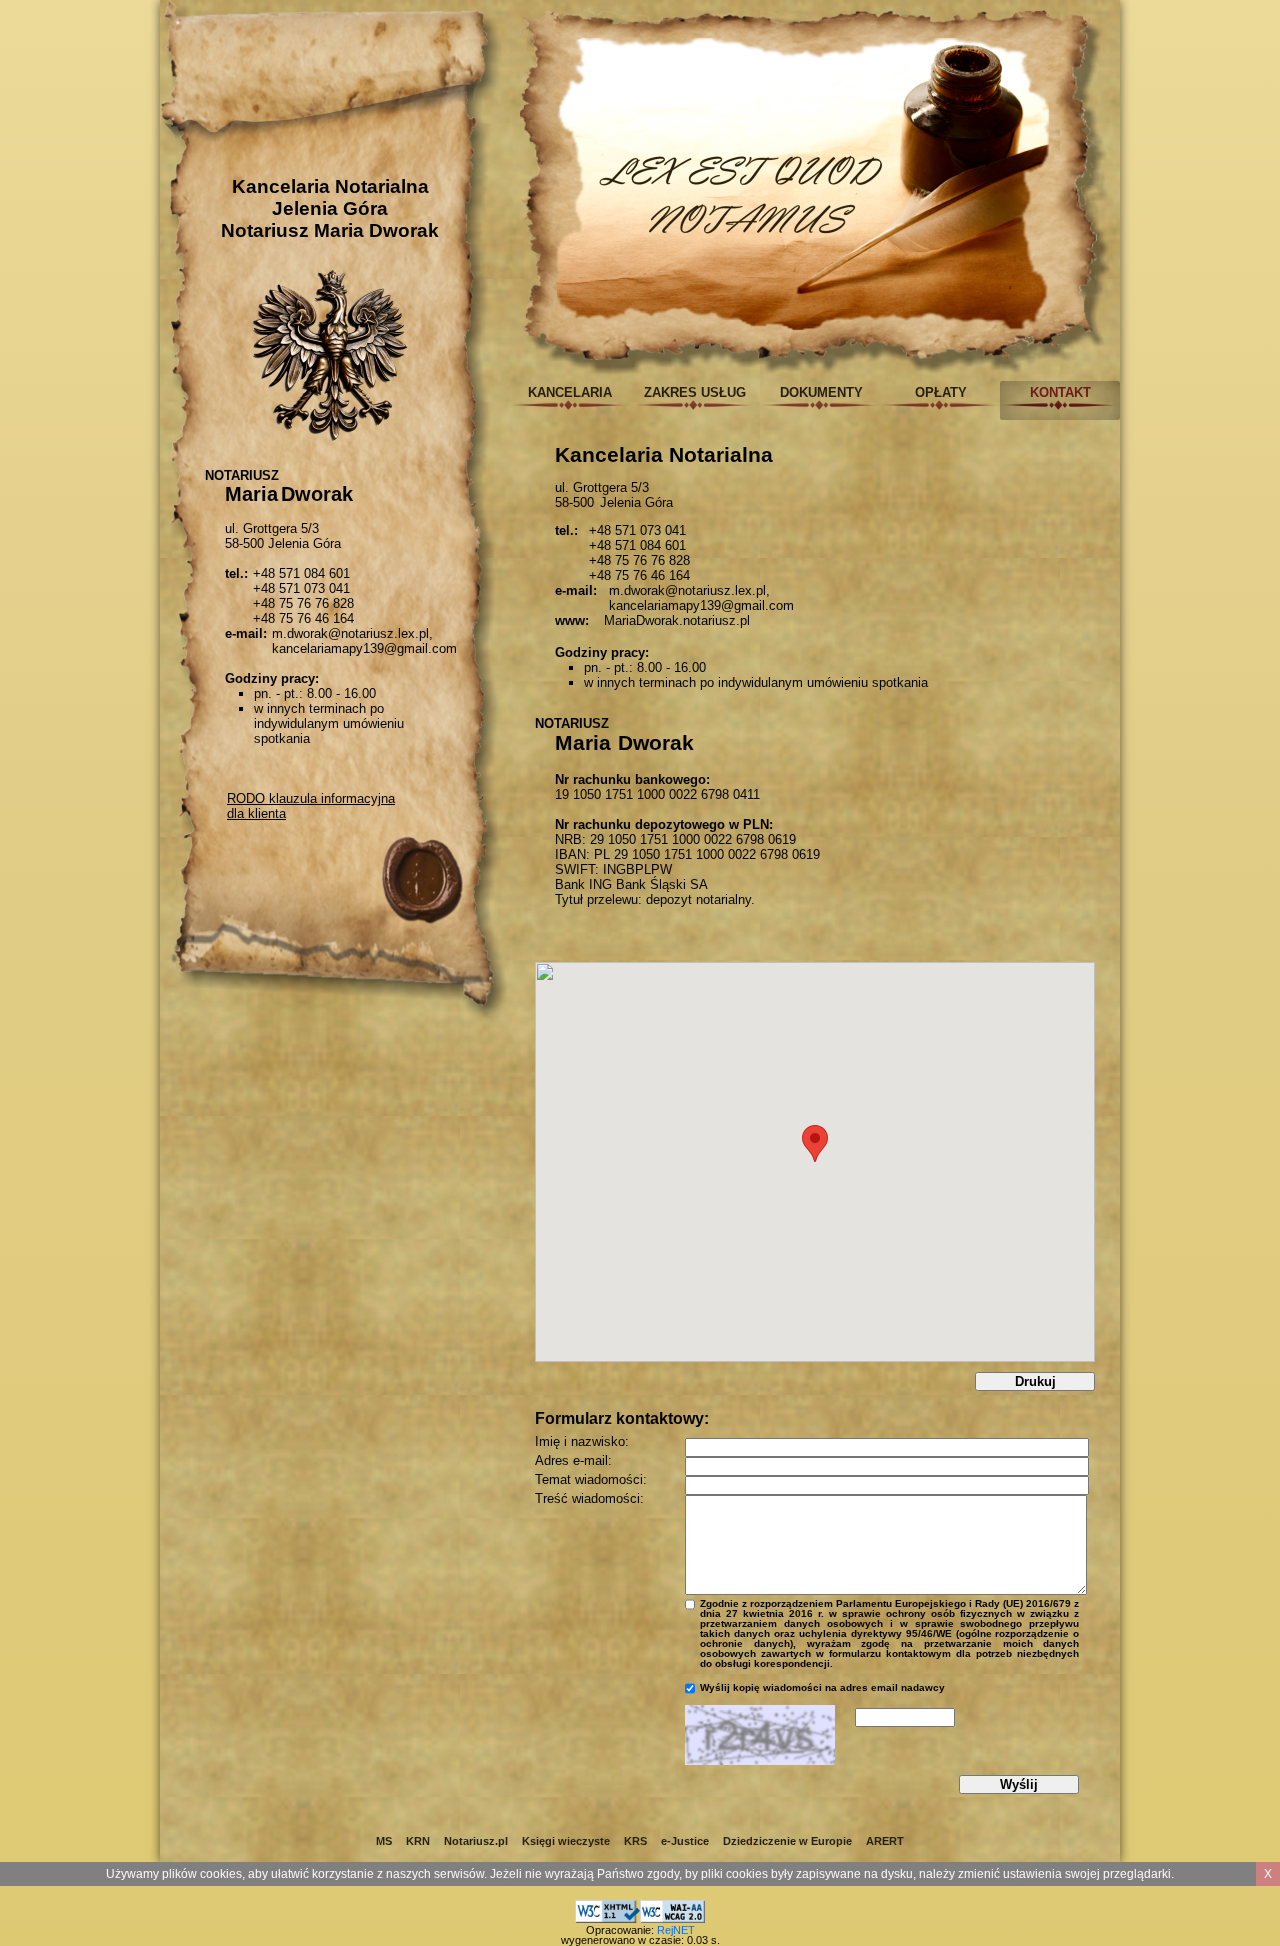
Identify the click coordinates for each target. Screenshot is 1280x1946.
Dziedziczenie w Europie (787, 1841)
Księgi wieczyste (566, 1841)
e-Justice (685, 1841)
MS (384, 1841)
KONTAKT (1060, 392)
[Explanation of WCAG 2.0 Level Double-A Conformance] (672, 1908)
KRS (635, 1841)
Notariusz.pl (476, 1841)
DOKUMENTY (821, 392)
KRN (418, 1841)
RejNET (676, 1930)
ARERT (885, 1841)
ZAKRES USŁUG (695, 392)
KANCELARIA (570, 392)
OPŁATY (941, 392)
